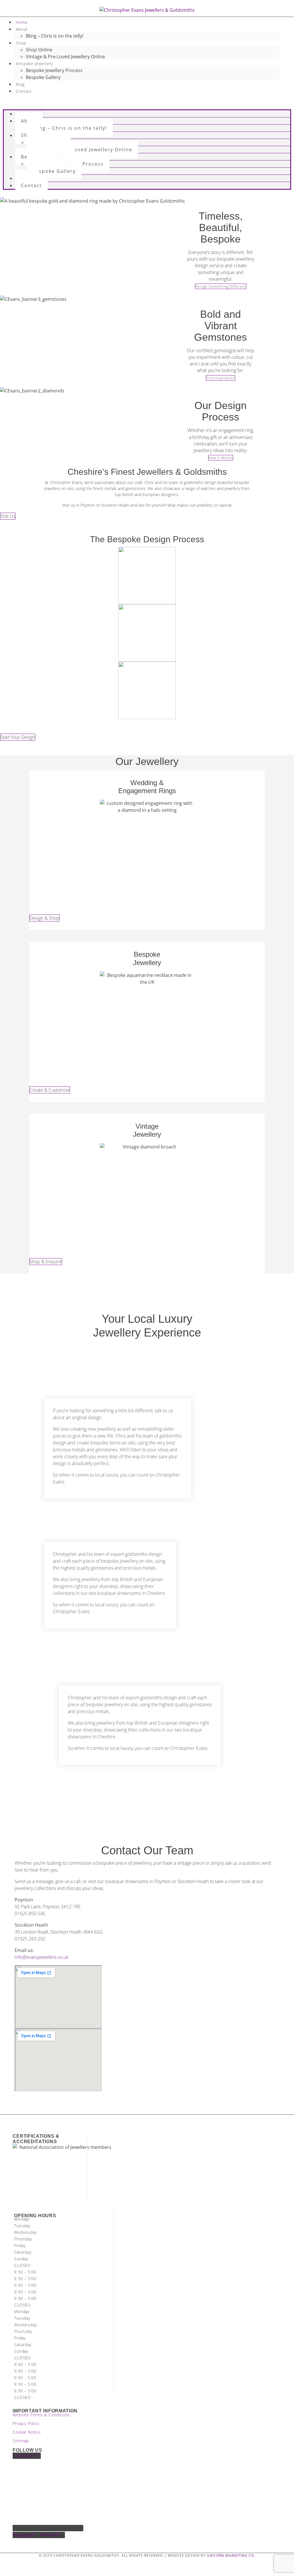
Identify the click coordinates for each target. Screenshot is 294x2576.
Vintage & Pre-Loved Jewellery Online (65, 57)
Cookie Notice (27, 2432)
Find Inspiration (220, 378)
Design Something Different (221, 286)
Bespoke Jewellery (34, 64)
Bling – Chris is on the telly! (55, 36)
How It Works (221, 458)
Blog (20, 84)
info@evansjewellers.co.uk (41, 1957)
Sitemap (21, 2441)
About (22, 29)
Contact (24, 91)
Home (22, 22)
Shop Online (39, 50)
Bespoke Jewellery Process (54, 70)
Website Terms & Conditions (41, 2415)
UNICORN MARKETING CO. (231, 2555)
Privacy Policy (26, 2423)
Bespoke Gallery (43, 77)
